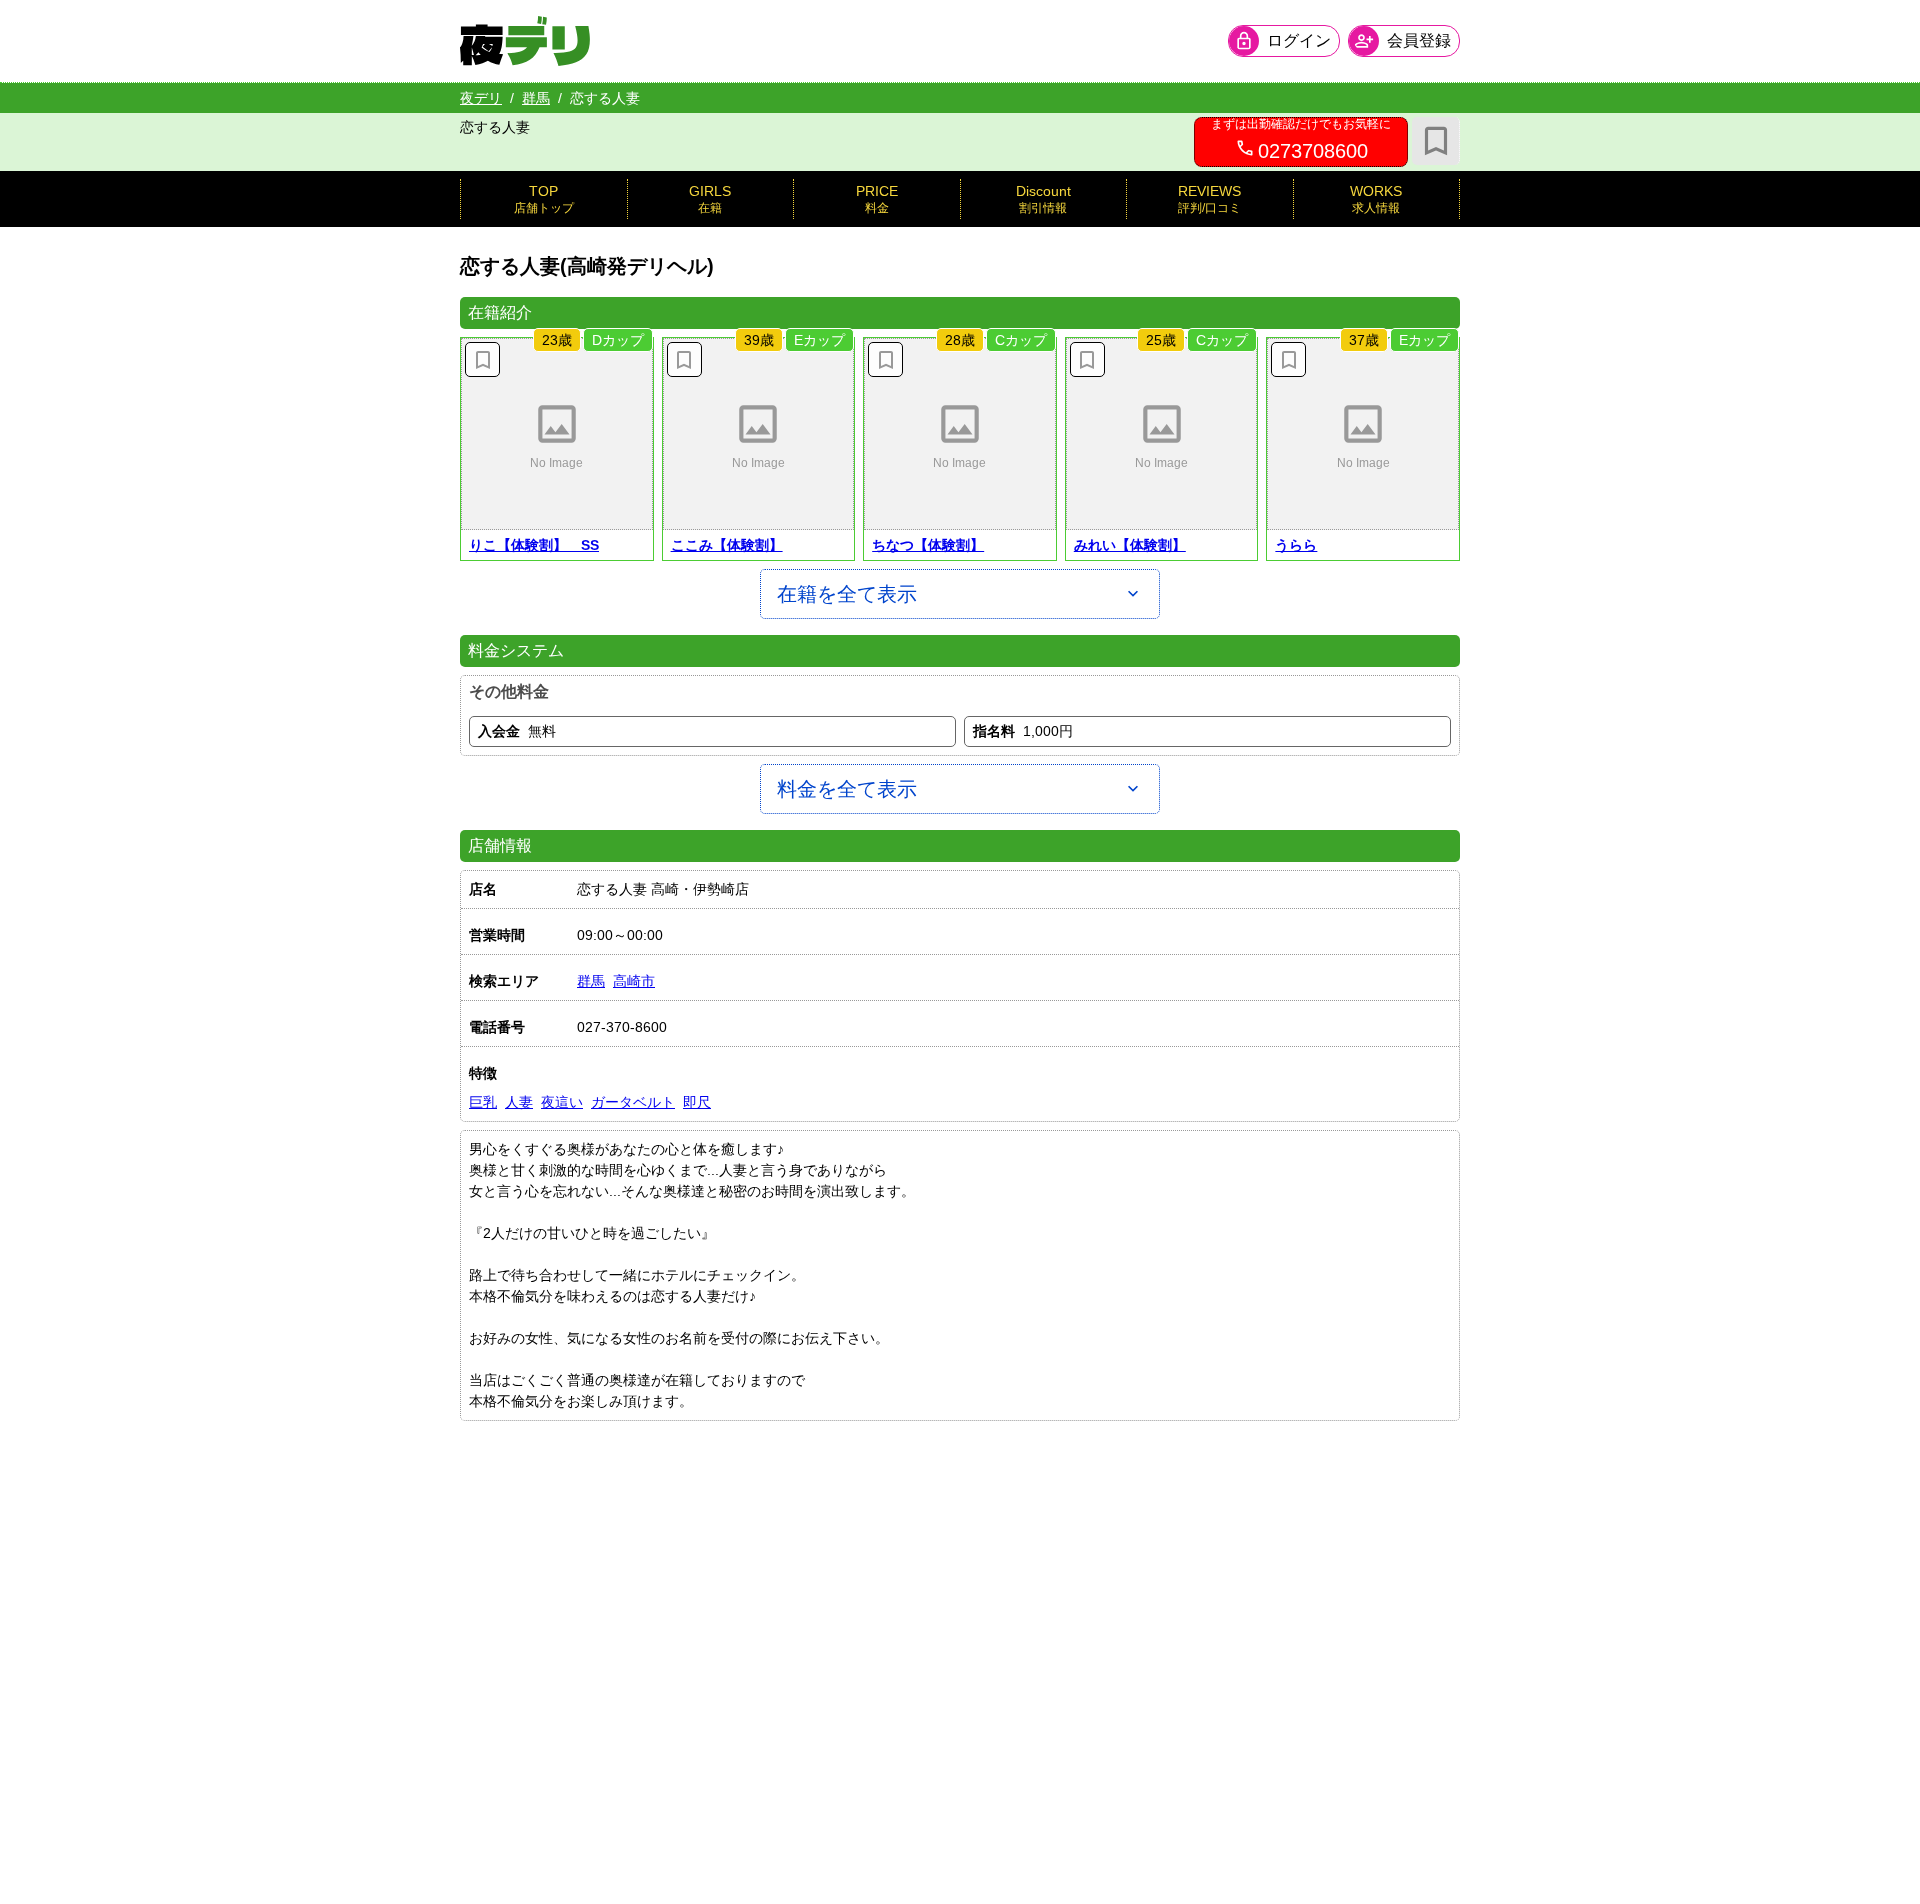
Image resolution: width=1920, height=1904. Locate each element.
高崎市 (634, 981)
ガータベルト (633, 1102)
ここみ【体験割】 (727, 545)
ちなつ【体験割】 (928, 545)
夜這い (562, 1102)
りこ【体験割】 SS (534, 545)
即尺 (697, 1102)
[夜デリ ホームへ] (525, 41)
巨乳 (483, 1102)
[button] (557, 434)
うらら (1296, 545)
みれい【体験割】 (1130, 545)
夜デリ (481, 98)
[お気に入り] (1436, 141)
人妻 (519, 1102)
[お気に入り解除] (482, 359)
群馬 (536, 98)
